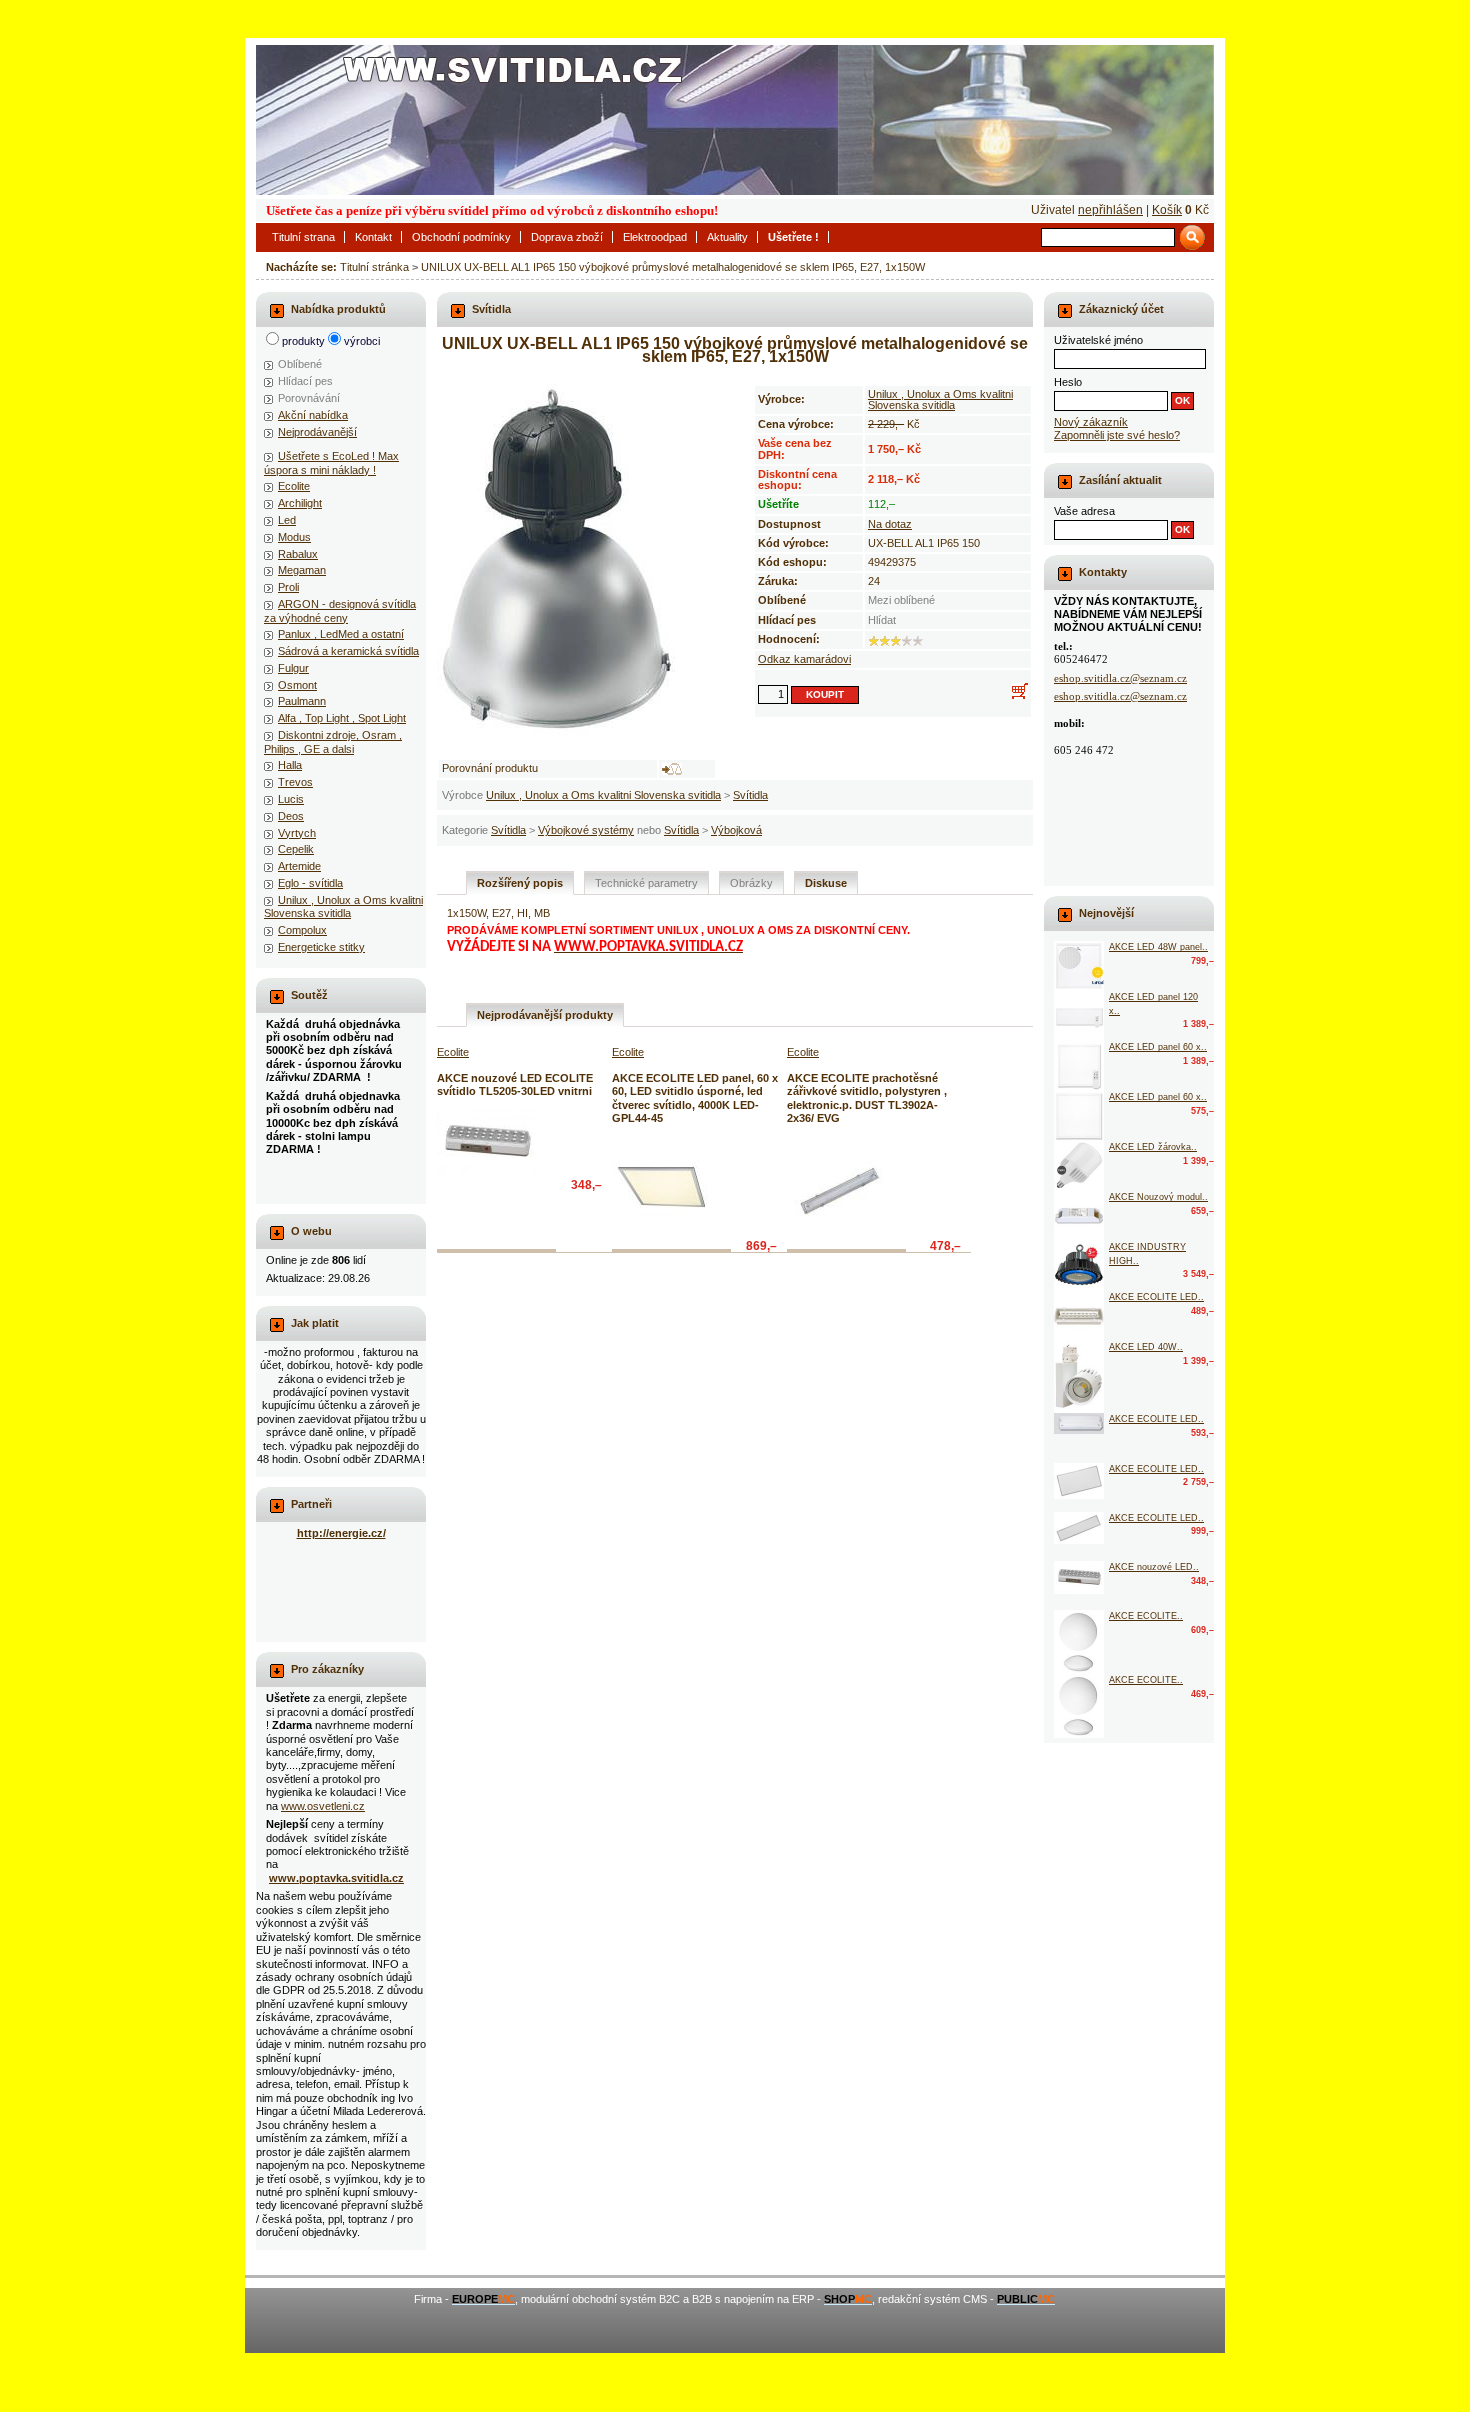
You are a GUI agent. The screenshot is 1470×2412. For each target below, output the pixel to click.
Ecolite (294, 486)
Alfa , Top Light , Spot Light (342, 718)
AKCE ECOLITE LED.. (1156, 1297)
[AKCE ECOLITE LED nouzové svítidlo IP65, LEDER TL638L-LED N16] (1079, 1423)
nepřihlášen (1110, 210)
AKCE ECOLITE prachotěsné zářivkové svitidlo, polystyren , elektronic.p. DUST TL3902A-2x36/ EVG (867, 1098)
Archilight (300, 503)
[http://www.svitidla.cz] (735, 120)
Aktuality (727, 237)
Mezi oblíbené (901, 600)
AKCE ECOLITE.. (1146, 1616)
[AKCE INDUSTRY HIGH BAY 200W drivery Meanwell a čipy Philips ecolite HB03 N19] (1079, 1266)
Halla (290, 765)
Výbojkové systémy (586, 830)
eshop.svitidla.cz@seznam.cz (1120, 678)
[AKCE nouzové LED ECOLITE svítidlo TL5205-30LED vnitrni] (487, 1142)
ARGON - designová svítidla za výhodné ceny (340, 610)
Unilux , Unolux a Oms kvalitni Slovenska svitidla (603, 795)
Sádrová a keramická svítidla (348, 651)
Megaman (302, 570)
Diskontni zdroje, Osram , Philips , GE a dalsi (333, 741)
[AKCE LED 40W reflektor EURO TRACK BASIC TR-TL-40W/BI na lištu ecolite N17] (1079, 1377)
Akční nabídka (313, 415)
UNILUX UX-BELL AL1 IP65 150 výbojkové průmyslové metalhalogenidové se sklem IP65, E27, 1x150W (673, 267)
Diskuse (826, 883)
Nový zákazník (1091, 422)
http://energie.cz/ (341, 1533)
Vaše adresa (1084, 511)
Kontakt (373, 237)
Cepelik (296, 849)
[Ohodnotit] (874, 641)
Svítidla (750, 795)
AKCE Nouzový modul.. (1158, 1197)
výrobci (362, 341)
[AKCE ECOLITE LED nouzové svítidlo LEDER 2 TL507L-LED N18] (1079, 1316)
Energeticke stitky (321, 947)
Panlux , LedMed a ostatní (341, 634)
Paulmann (302, 701)
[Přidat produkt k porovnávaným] (672, 769)
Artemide (299, 866)
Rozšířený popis (520, 883)
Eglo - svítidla (310, 883)
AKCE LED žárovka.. (1153, 1147)
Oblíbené (300, 364)
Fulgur (293, 668)
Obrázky (751, 883)
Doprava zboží (567, 237)
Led (287, 520)
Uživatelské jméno (1098, 340)
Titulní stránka (374, 267)
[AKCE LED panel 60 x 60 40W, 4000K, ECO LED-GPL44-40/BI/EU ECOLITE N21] (1079, 1116)
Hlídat (882, 620)
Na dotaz (890, 524)
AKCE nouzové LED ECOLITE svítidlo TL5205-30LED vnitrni (515, 1084)
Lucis (291, 799)
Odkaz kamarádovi (804, 659)
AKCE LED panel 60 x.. (1158, 1047)
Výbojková (736, 830)
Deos (291, 816)
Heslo (1068, 382)
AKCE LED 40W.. (1146, 1347)
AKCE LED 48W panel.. (1158, 947)
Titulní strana (303, 237)
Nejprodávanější (317, 432)
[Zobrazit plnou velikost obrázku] (577, 562)
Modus (294, 537)
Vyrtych (297, 833)
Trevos (295, 782)
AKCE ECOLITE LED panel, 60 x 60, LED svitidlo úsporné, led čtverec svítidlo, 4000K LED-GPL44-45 (695, 1098)
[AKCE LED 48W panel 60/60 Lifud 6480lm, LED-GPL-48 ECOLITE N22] (1079, 966)
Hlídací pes (305, 381)
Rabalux (298, 554)
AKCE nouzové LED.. (1154, 1567)
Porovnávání (309, 398)
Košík (1167, 210)
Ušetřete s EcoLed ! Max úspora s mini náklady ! (331, 462)
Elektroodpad (655, 237)
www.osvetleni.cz (323, 1806)
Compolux (302, 930)
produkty (303, 341)
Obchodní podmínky (461, 237)
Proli (288, 587)
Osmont (297, 685)
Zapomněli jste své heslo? (1117, 435)
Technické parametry (646, 883)
